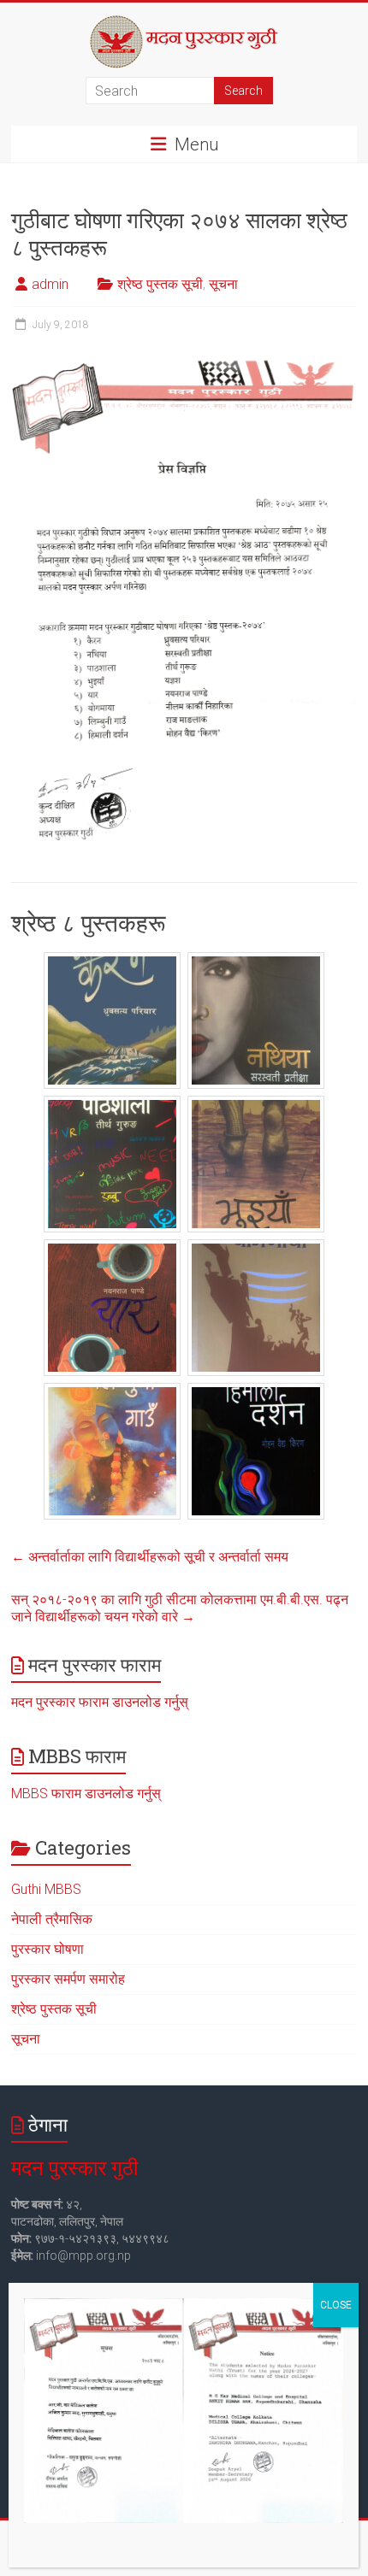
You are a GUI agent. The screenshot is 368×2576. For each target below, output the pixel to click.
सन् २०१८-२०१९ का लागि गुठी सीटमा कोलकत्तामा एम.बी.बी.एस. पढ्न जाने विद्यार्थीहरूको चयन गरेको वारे (180, 1608)
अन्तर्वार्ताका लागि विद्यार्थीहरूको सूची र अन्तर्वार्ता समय (150, 1557)
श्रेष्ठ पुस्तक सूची (160, 284)
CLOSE (336, 2305)
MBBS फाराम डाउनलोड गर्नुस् (86, 1794)
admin (50, 284)
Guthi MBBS (46, 1889)
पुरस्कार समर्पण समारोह (68, 1979)
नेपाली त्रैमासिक (52, 1919)
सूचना (223, 284)
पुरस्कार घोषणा (47, 1949)
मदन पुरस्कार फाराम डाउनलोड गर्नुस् (100, 1702)
